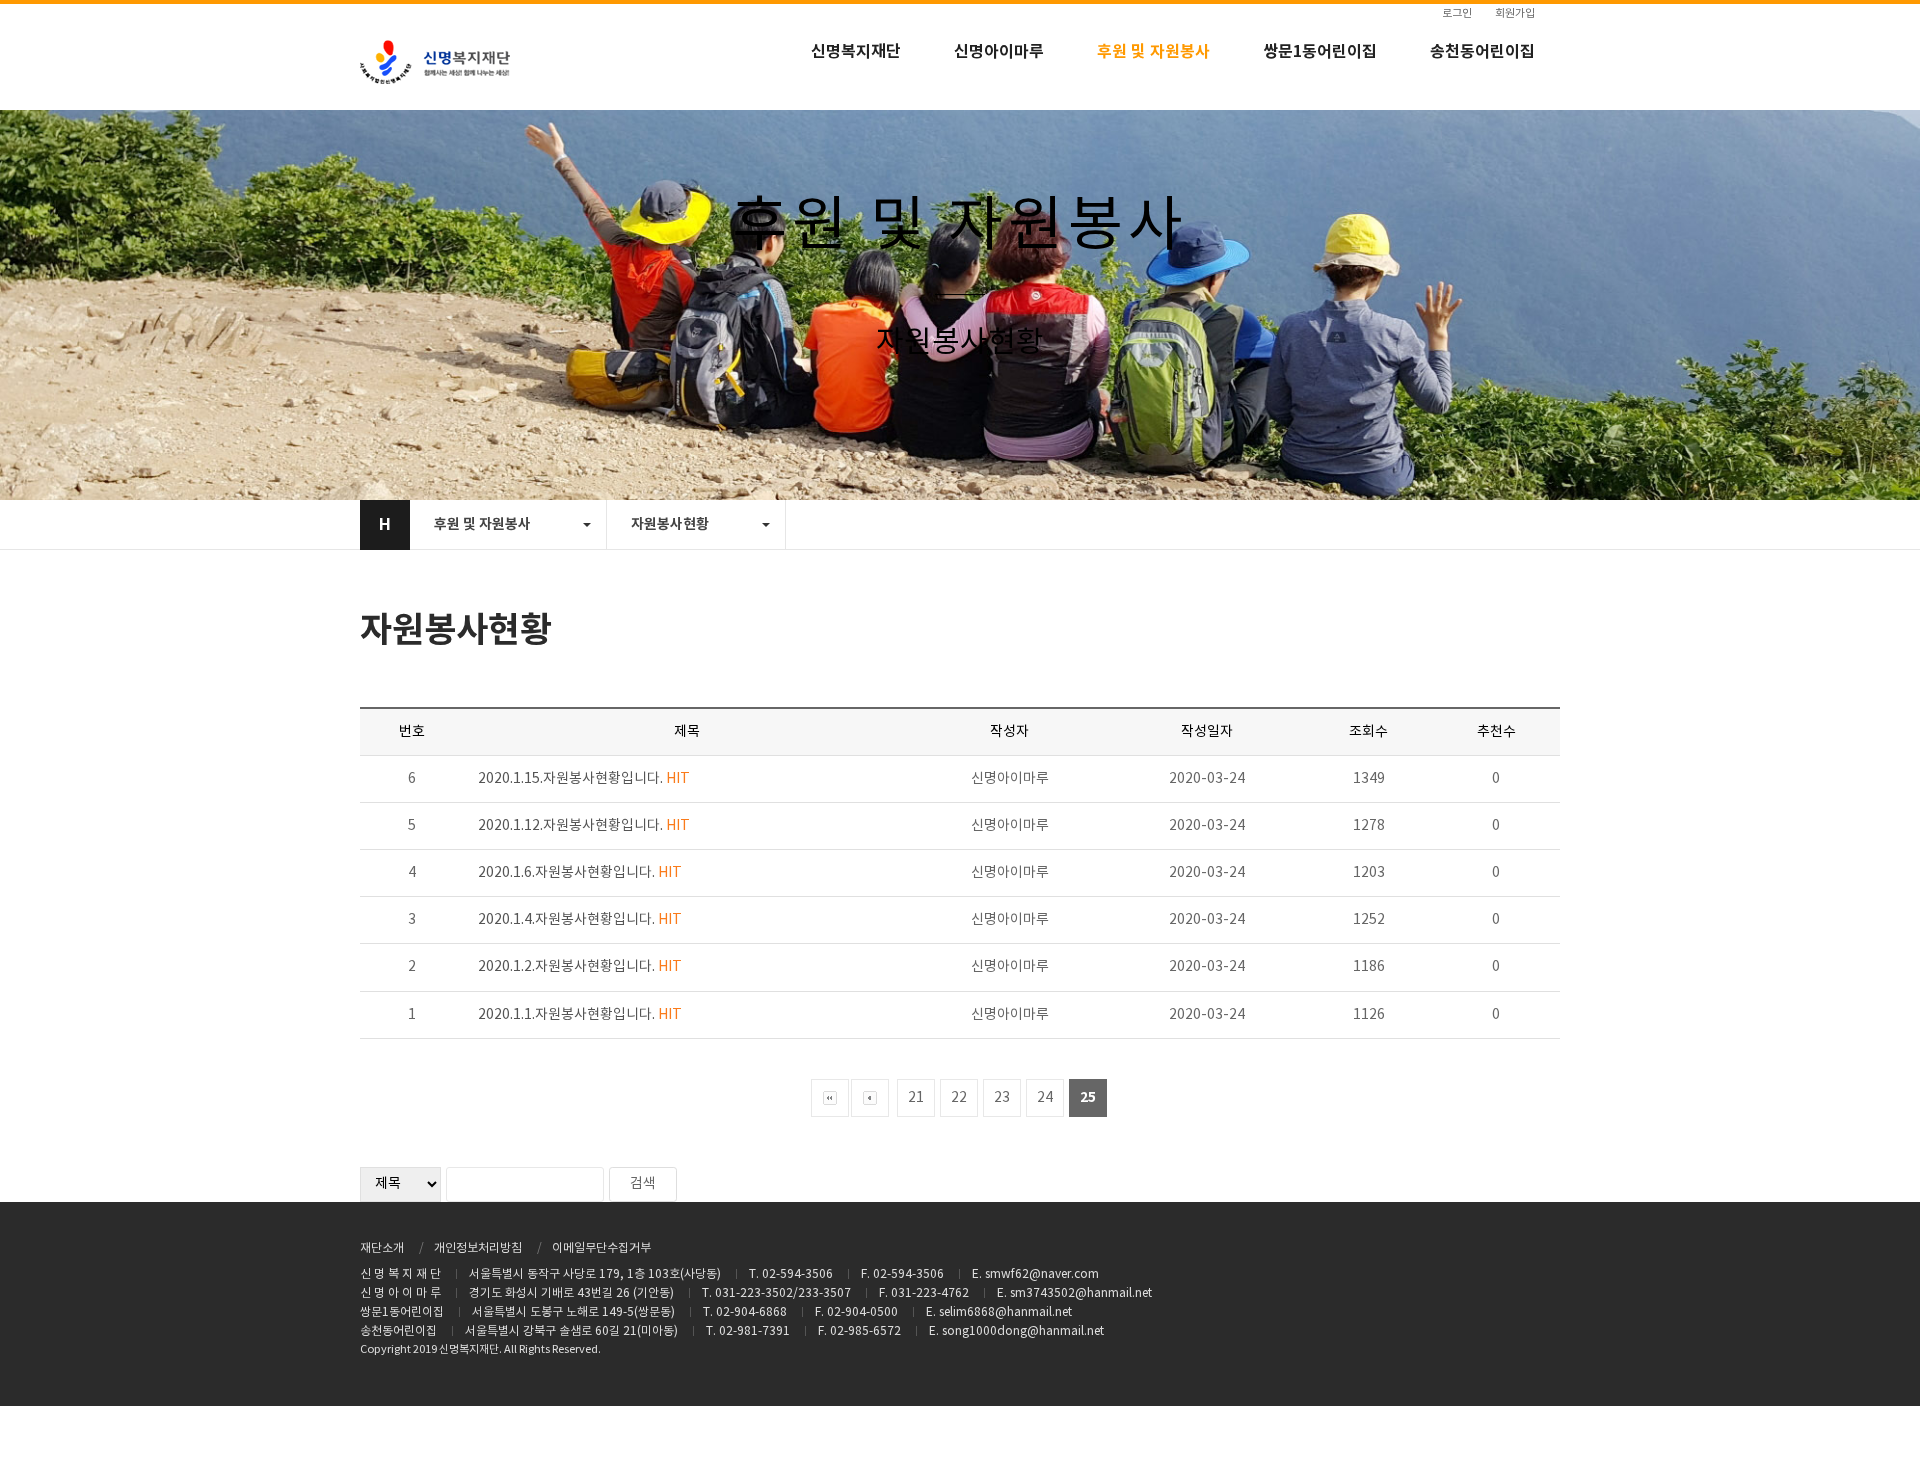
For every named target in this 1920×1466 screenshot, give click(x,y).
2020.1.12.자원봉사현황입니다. (584, 826)
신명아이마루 (999, 52)
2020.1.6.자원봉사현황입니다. (580, 873)
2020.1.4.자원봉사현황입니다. (580, 920)
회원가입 (1515, 13)
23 (1002, 1098)
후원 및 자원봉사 (1153, 52)
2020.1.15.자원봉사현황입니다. (584, 779)
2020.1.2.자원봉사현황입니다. (580, 967)
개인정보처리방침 (478, 1248)
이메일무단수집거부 (601, 1248)
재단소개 (382, 1248)
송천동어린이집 (1482, 52)
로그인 (1457, 13)
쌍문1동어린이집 (1320, 52)
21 (916, 1098)
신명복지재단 (856, 52)
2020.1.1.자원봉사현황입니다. (580, 1015)
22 (959, 1098)
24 (1045, 1098)
